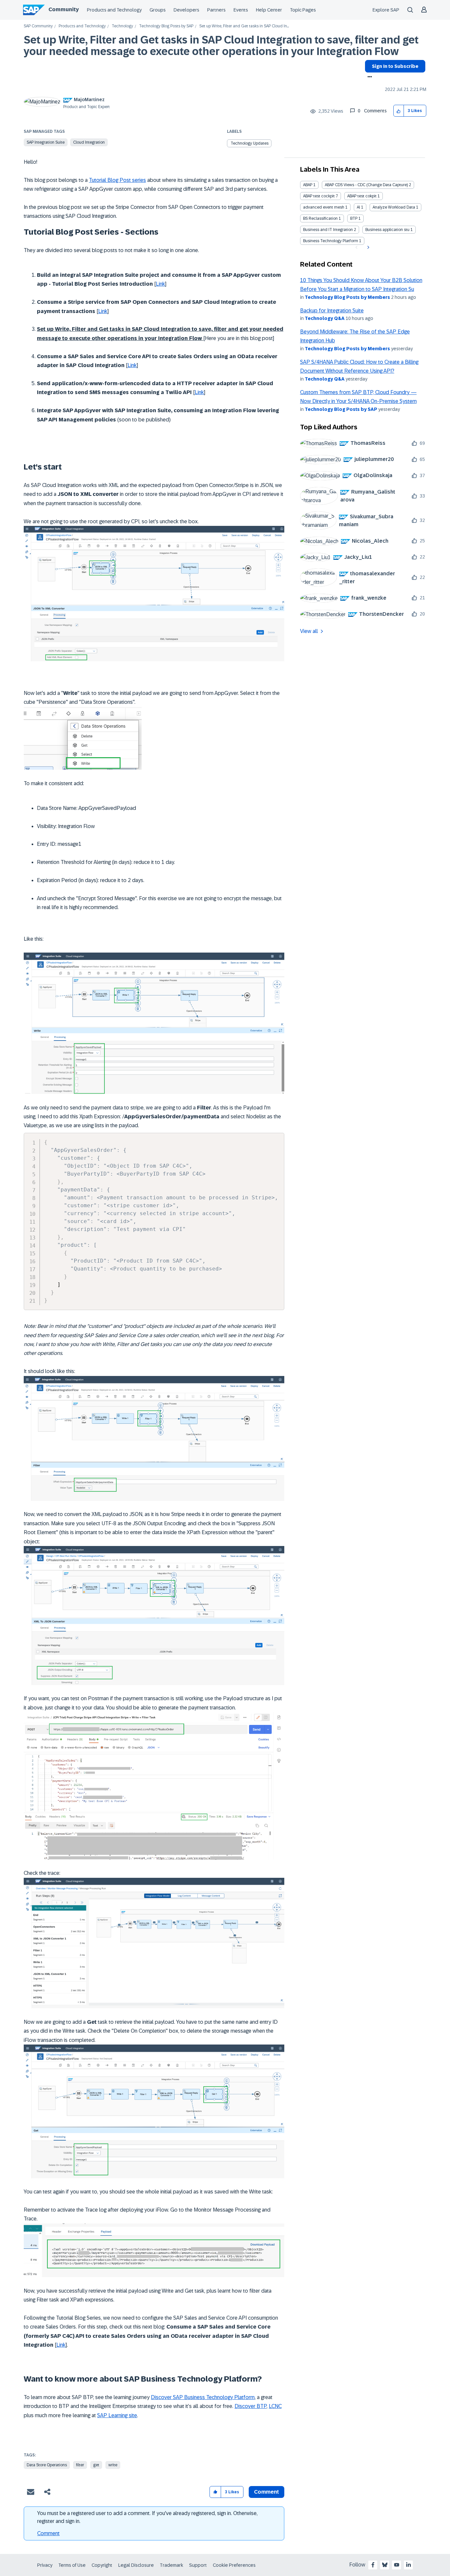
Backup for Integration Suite (332, 311)
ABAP (308, 185)
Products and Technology (114, 10)
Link (160, 284)
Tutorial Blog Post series (117, 180)
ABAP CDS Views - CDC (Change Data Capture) (366, 185)
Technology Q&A (325, 318)
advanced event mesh (324, 207)
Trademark (171, 2565)
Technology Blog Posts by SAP (166, 26)
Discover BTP (251, 2406)
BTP (354, 218)
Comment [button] (267, 2492)
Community (64, 9)
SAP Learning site (117, 2415)
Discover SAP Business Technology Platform (203, 2397)
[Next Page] (367, 247)
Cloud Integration (89, 142)
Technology (122, 26)
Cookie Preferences (234, 2565)
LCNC (275, 2406)
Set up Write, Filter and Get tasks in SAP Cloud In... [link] (244, 26)
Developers (186, 10)
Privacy (45, 2565)
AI (358, 207)
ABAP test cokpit (362, 196)
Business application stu (387, 230)
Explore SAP (386, 10)
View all (309, 631)
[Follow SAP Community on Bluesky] (385, 2565)
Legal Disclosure (136, 2565)
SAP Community (38, 26)
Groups (158, 10)
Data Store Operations (47, 2465)
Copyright (102, 2565)
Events (241, 10)
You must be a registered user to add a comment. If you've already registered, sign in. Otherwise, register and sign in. (147, 2517)
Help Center (269, 10)
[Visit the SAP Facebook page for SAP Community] (373, 2565)
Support (198, 2565)
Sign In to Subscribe (395, 66)
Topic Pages (303, 10)
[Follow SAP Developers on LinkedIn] (408, 2565)
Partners (216, 10)
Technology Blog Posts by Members (347, 297)
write (113, 2465)
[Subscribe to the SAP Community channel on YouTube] (397, 2565)
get (96, 2465)
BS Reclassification (320, 218)
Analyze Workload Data (394, 207)
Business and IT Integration (328, 230)
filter (80, 2465)
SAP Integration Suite (46, 142)
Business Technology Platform (331, 241)
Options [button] (368, 77)
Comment (48, 2533)
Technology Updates (250, 143)
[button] (399, 111)
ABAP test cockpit (319, 196)
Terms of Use (72, 2565)
